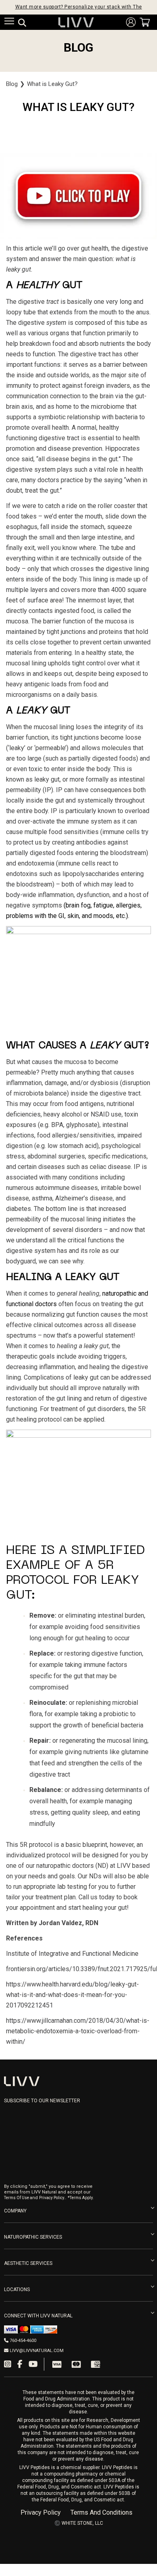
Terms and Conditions (101, 2513)
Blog (12, 84)
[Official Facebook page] (20, 2364)
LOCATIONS (17, 2290)
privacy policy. (52, 2198)
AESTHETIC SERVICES (28, 2263)
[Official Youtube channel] (33, 2364)
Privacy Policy (41, 2513)
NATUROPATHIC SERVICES (33, 2237)
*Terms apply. (81, 2198)
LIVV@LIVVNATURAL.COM (37, 2351)
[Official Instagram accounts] (8, 2364)
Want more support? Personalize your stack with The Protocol (79, 7)
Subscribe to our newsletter (42, 2101)
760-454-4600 (23, 2341)
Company (15, 2211)
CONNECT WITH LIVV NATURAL (38, 2316)
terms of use (17, 2198)
